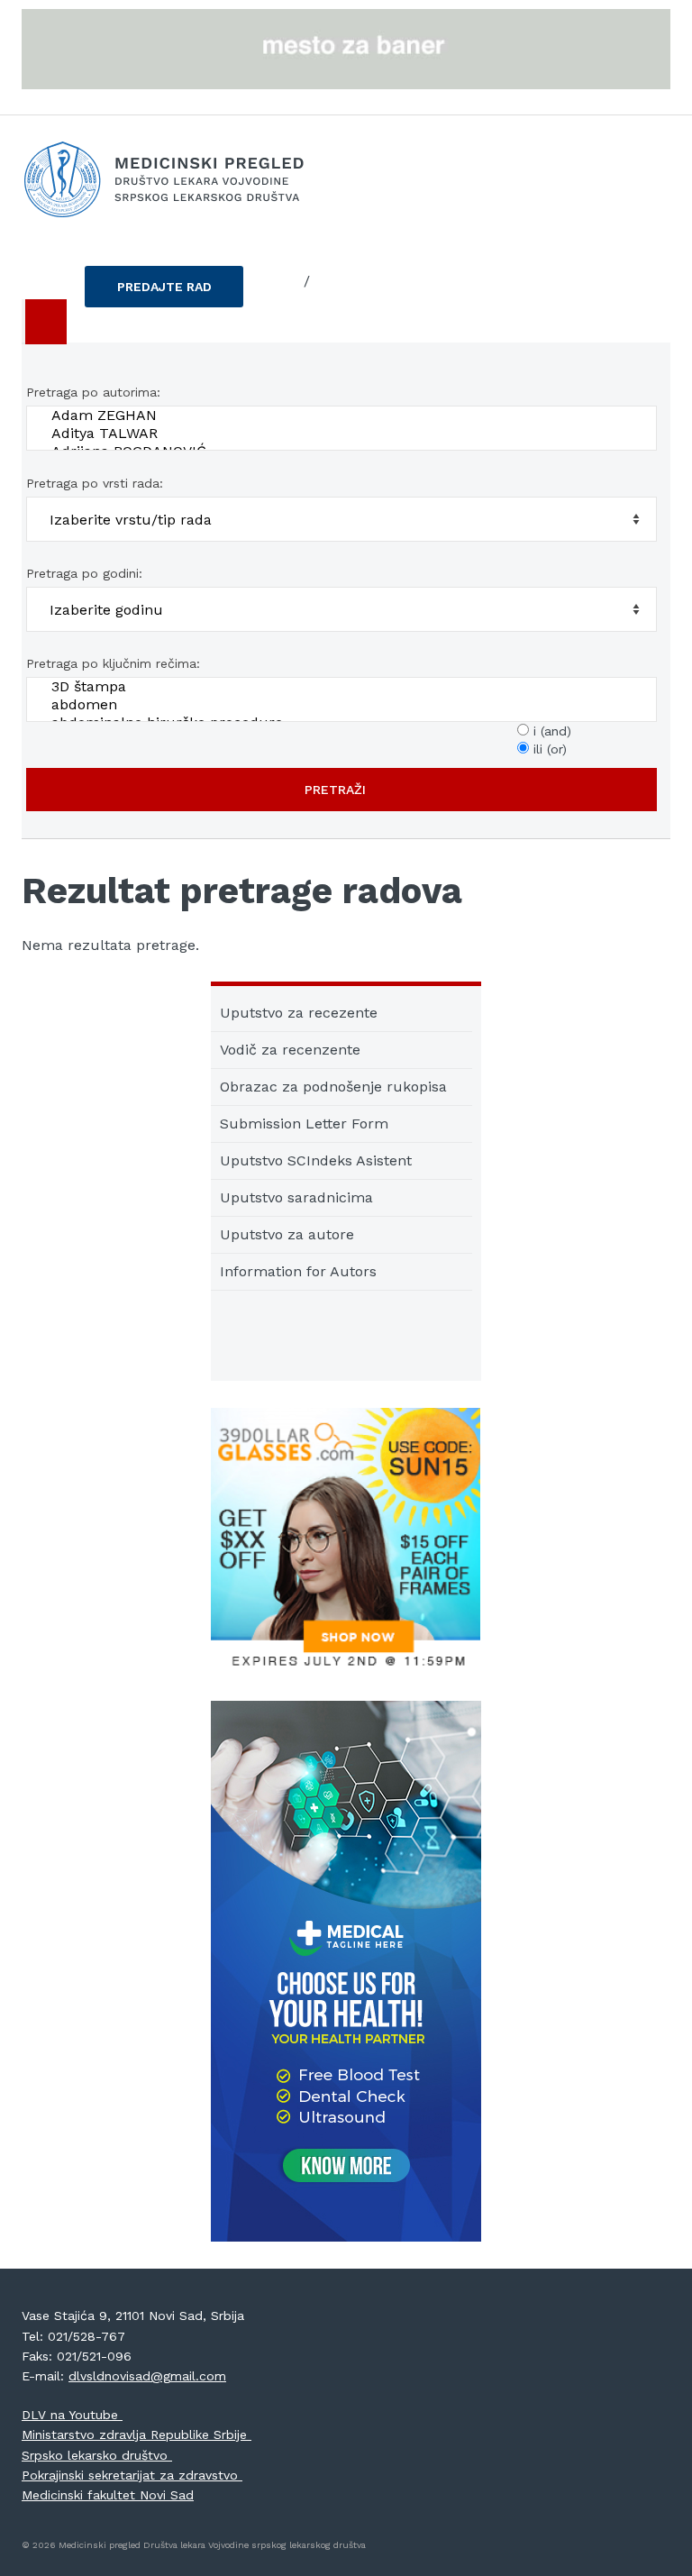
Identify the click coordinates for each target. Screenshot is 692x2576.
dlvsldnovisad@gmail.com (147, 2376)
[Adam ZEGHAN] (345, 416)
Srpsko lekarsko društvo (97, 2455)
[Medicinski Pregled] (346, 179)
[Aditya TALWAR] (345, 434)
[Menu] (44, 322)
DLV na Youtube (72, 2415)
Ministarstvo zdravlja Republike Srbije (137, 2434)
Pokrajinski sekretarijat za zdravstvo (132, 2475)
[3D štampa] (345, 687)
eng (329, 281)
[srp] (285, 282)
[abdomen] (345, 705)
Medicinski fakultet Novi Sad (108, 2495)
